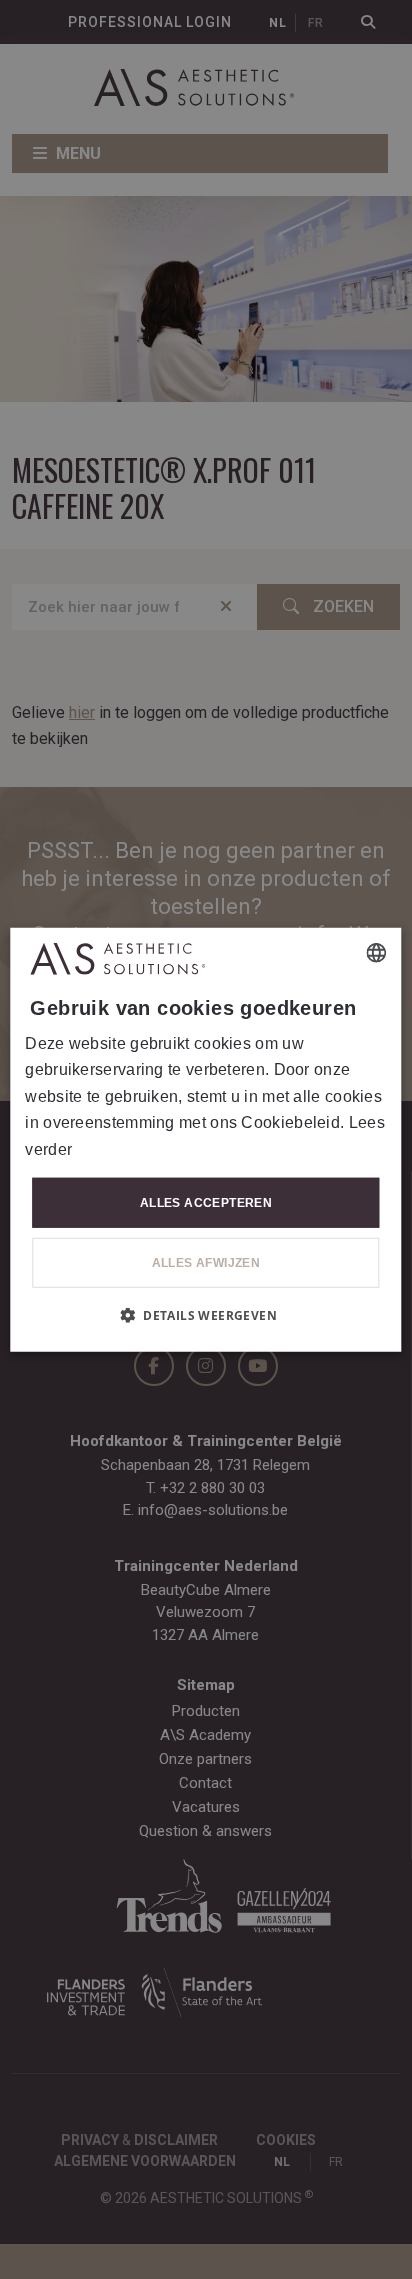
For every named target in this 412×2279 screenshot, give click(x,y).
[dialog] (205, 1139)
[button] (206, 1315)
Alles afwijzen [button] (206, 1263)
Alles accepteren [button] (206, 1203)
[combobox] (377, 952)
